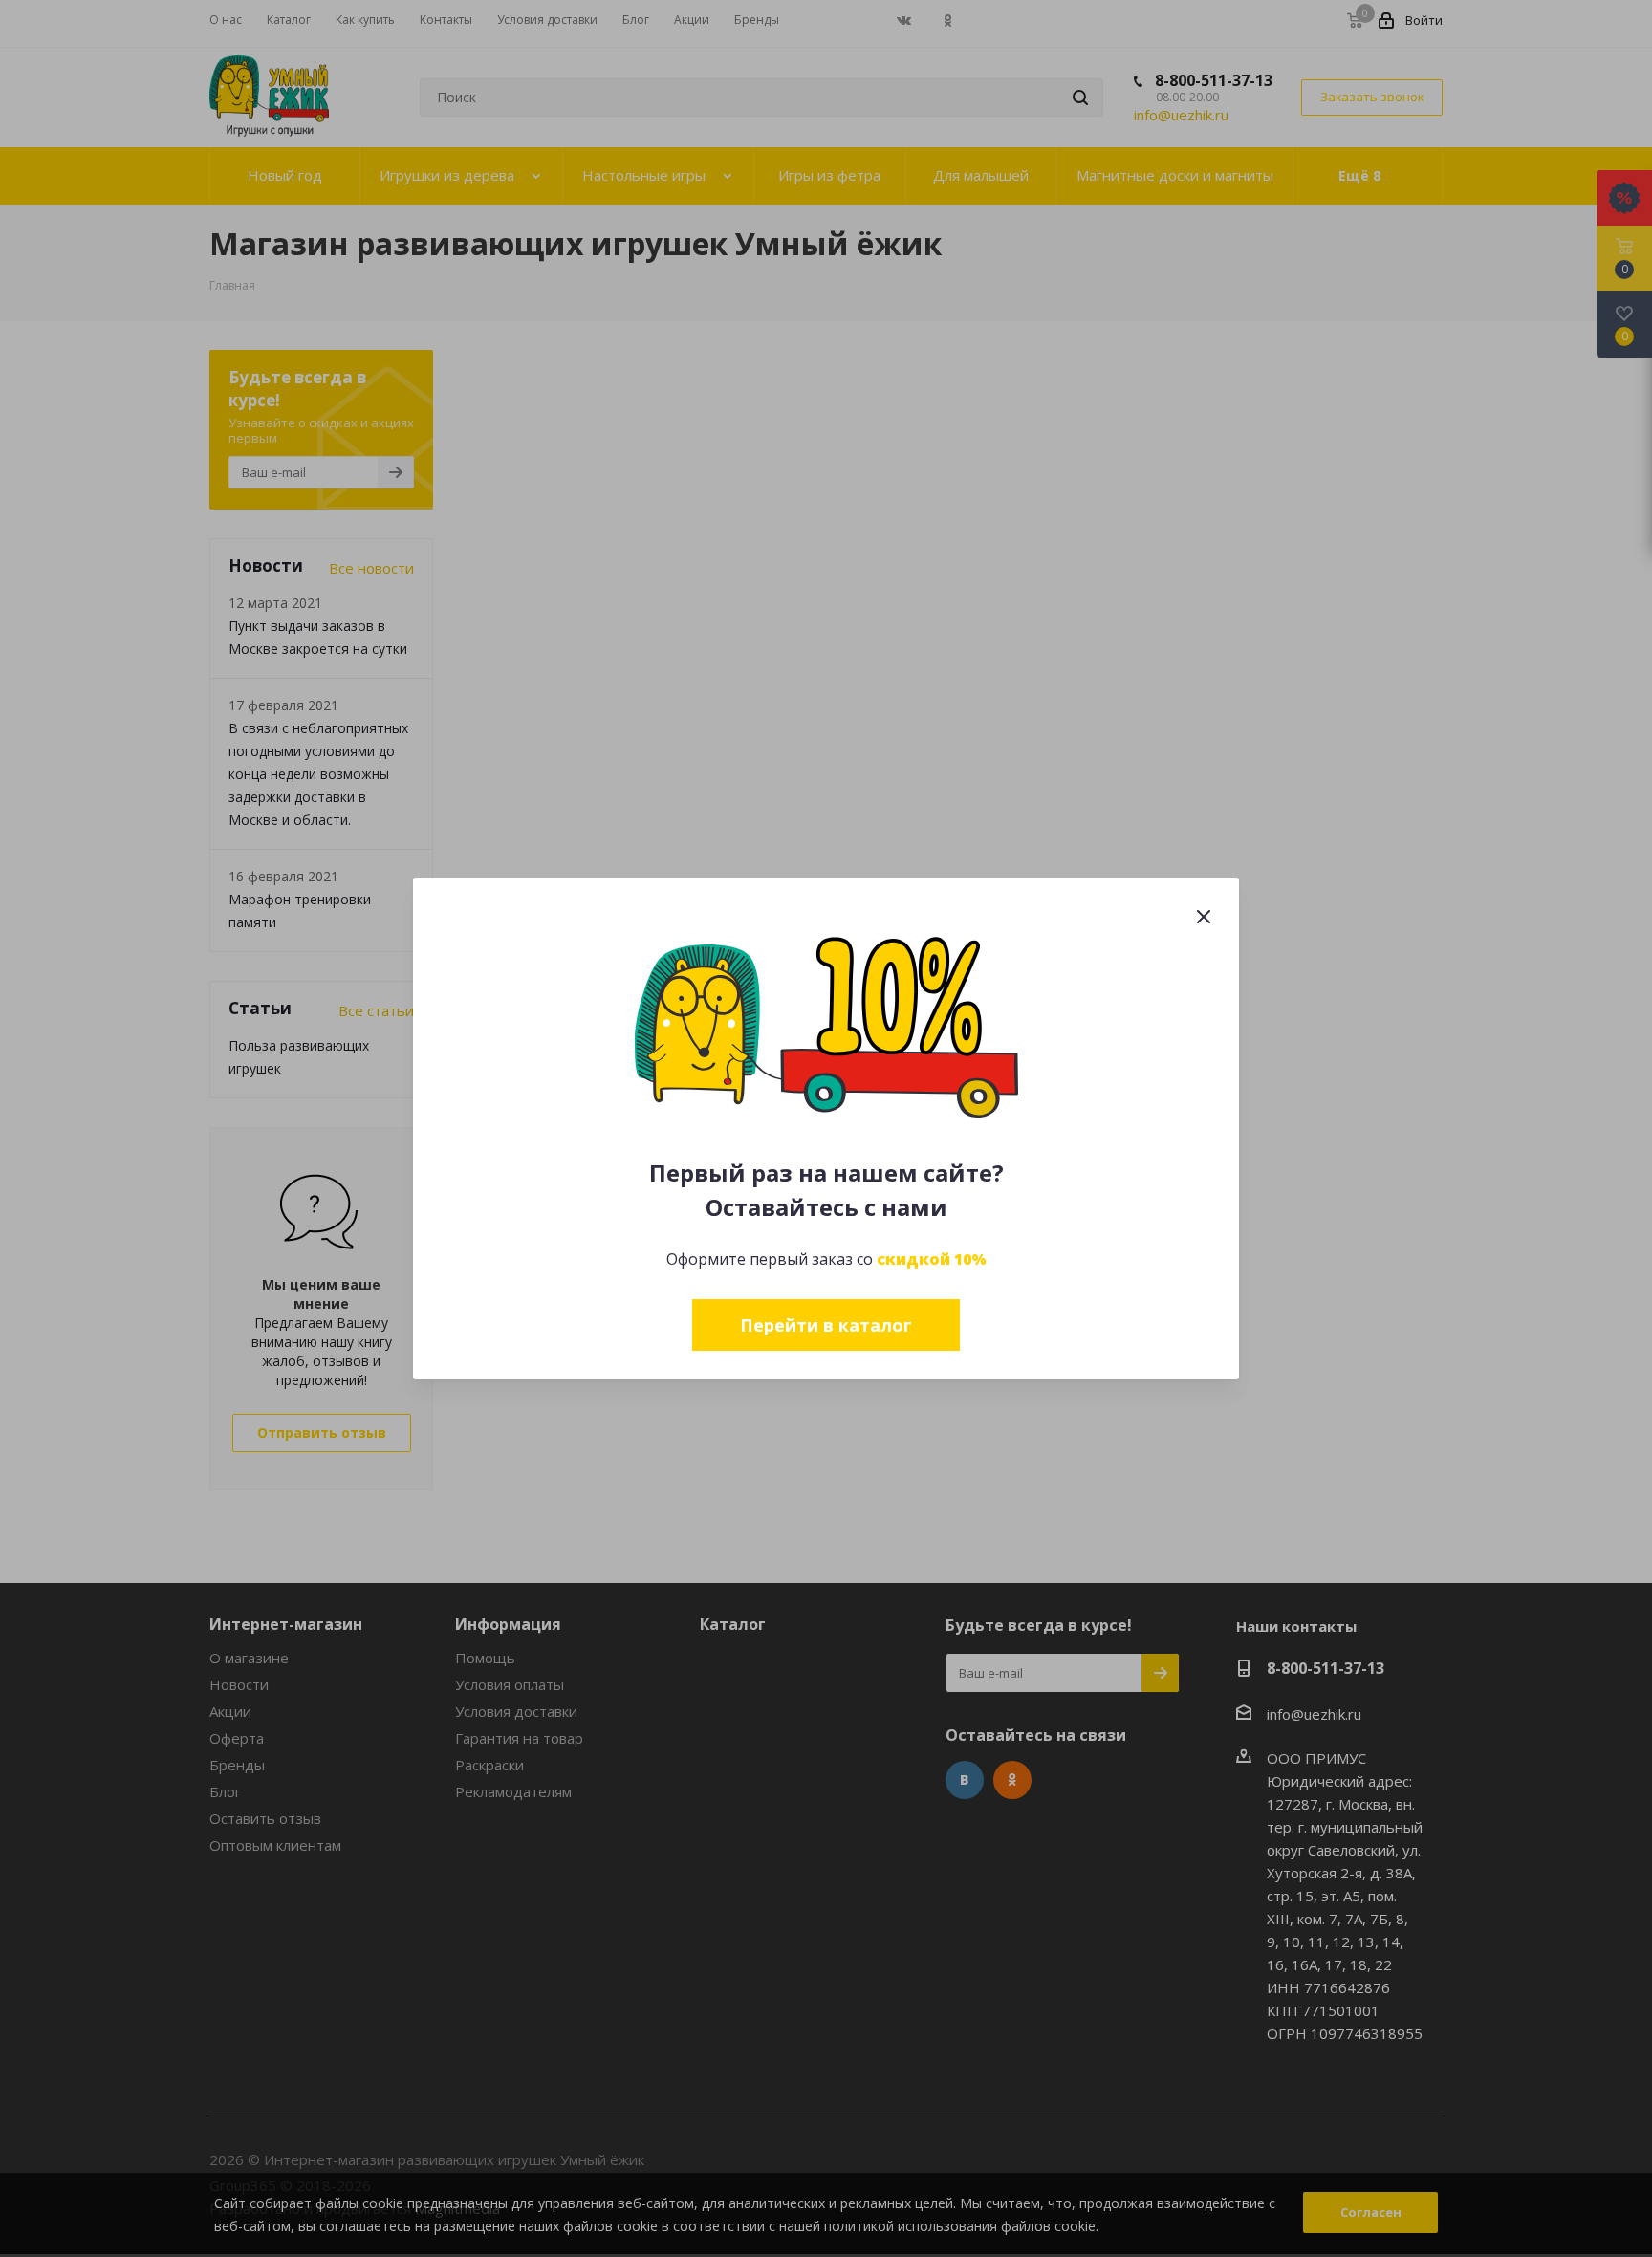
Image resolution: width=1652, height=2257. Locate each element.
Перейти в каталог (826, 1325)
